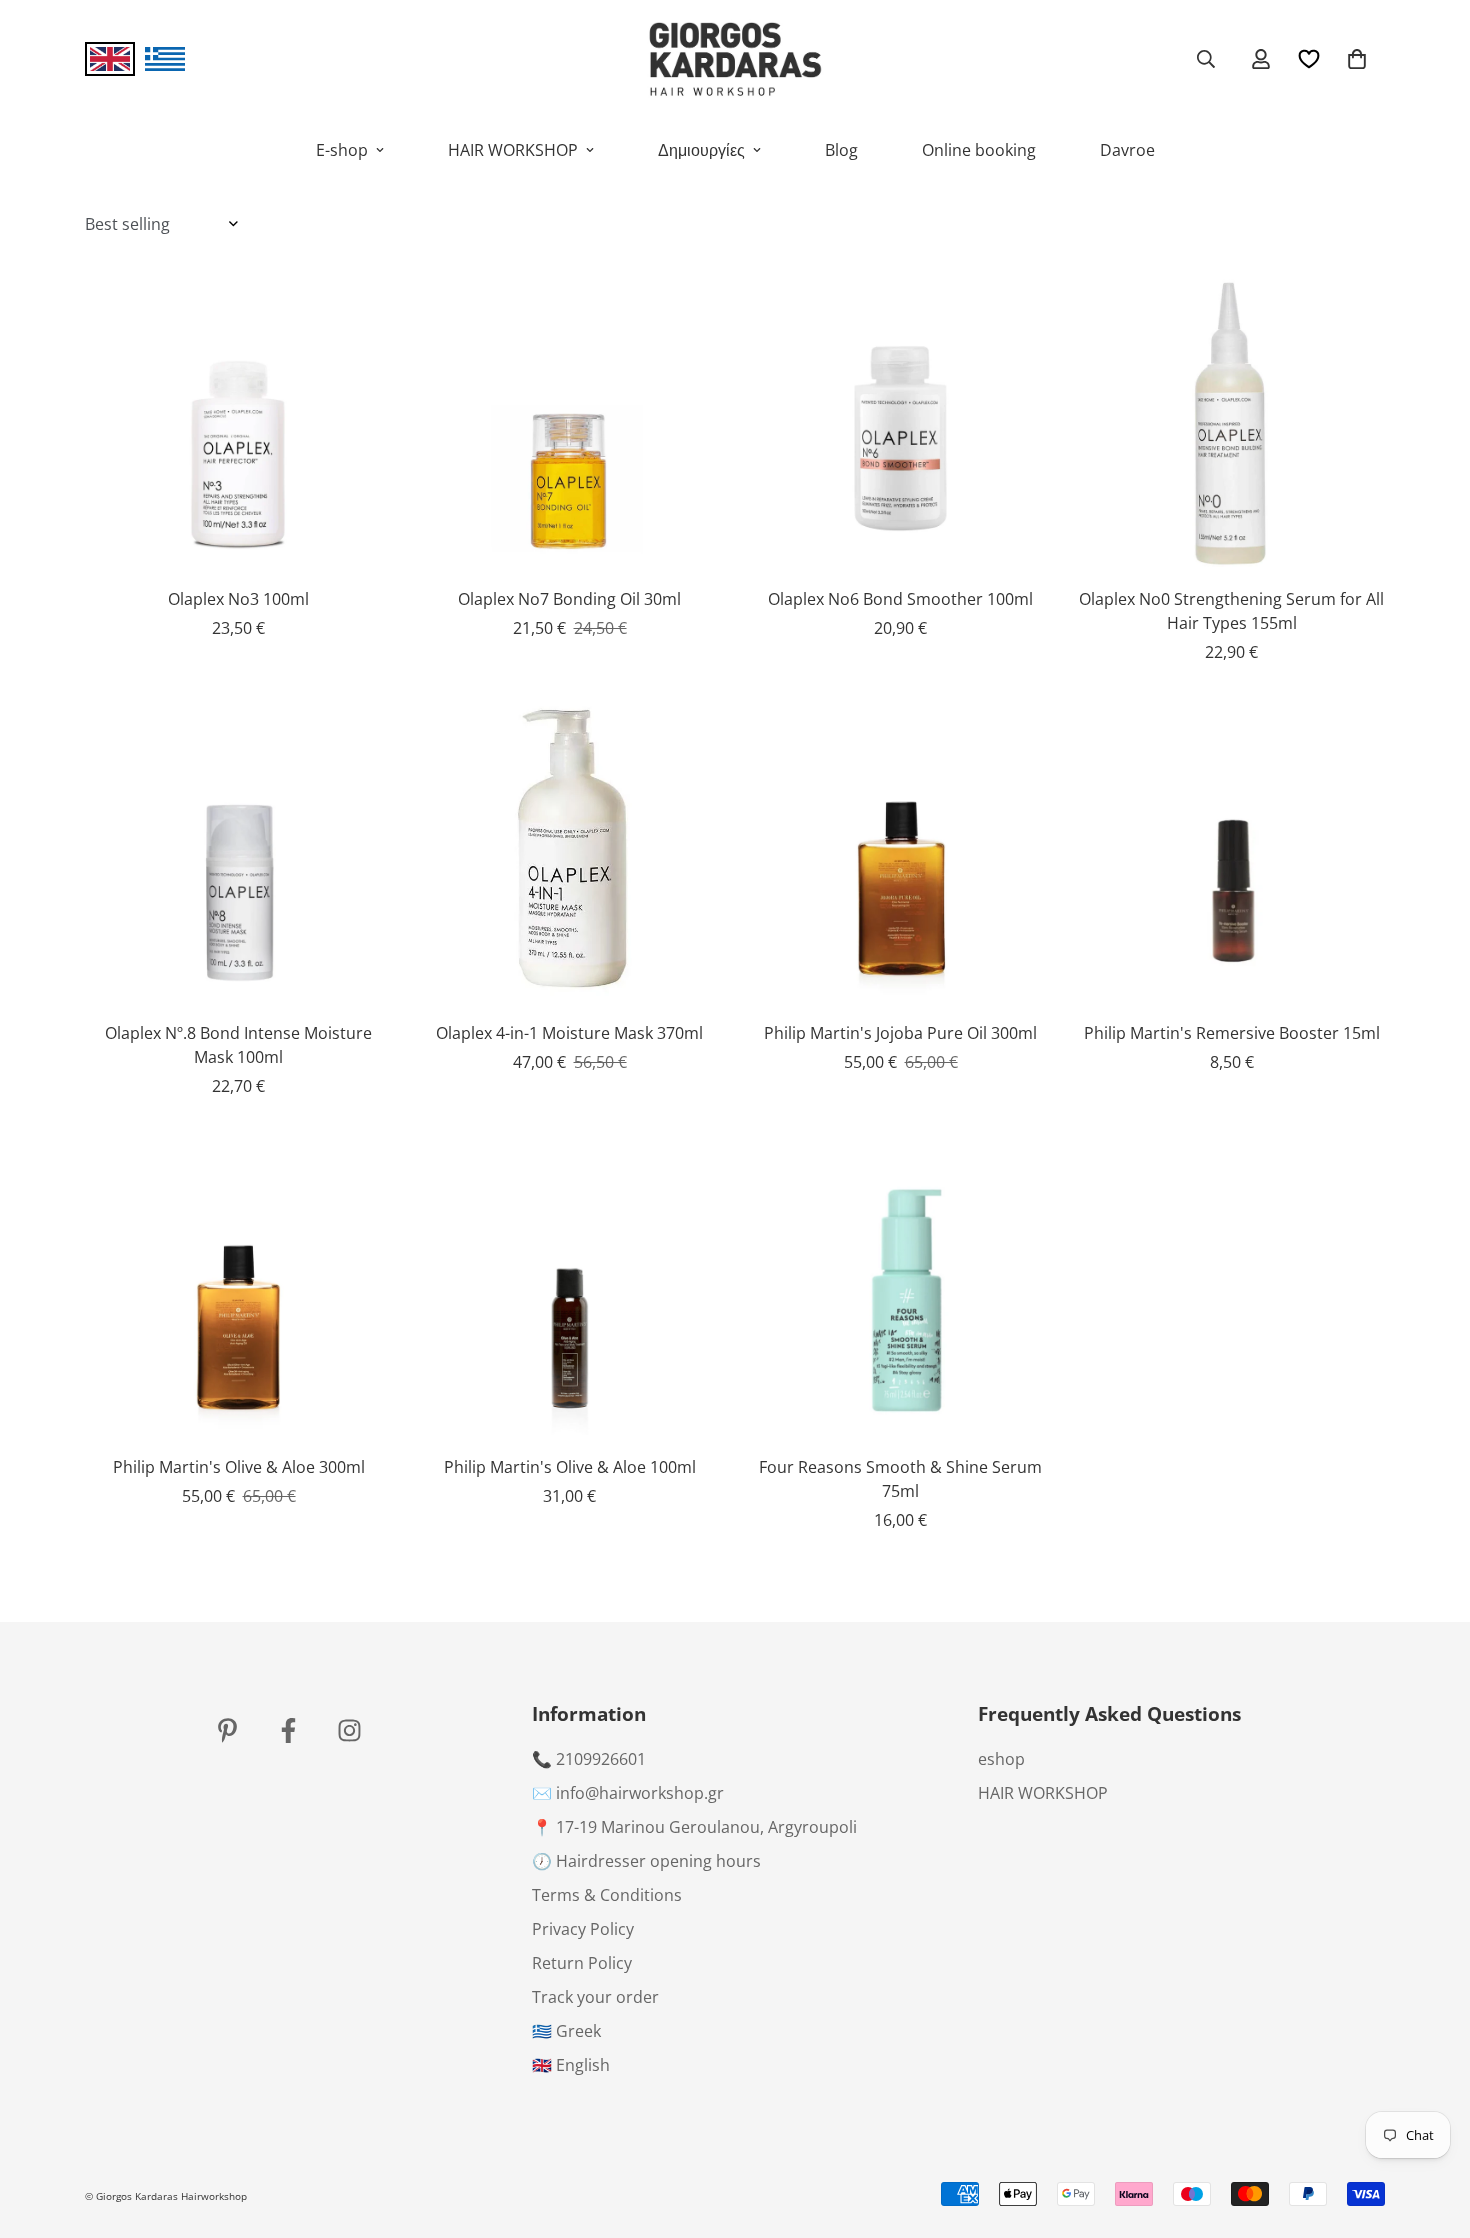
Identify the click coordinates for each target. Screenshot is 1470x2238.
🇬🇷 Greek (566, 2031)
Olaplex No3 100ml (238, 599)
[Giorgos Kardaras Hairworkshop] (735, 59)
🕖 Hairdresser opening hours (646, 1861)
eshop (1001, 1759)
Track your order (595, 1997)
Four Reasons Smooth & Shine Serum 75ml (900, 1479)
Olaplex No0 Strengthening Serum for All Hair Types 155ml (1231, 611)
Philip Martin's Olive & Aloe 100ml (570, 1467)
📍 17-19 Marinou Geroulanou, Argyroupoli (694, 1827)
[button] (1357, 59)
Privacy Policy (583, 1929)
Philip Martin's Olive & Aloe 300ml (239, 1467)
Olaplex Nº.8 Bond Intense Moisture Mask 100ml (238, 1045)
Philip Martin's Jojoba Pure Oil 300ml (900, 1033)
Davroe (1127, 150)
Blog (841, 150)
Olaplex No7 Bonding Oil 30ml (569, 599)
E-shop (342, 150)
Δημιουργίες (701, 150)
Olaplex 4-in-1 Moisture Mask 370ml (569, 1033)
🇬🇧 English (571, 2065)
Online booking (979, 150)
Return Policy (582, 1963)
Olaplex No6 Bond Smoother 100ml (900, 599)
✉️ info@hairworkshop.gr (628, 1793)
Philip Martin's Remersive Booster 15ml (1232, 1033)
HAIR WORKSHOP (513, 150)
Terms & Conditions (607, 1895)
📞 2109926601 (589, 1759)
